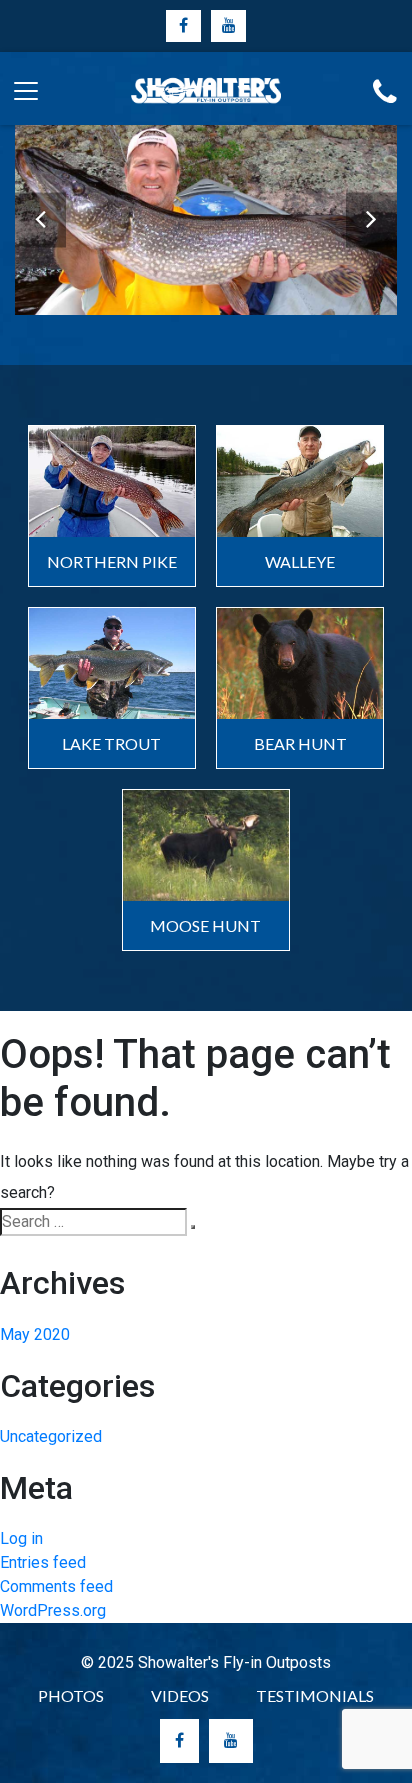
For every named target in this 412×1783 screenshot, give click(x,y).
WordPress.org (53, 1610)
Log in (21, 1538)
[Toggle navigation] (21, 88)
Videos (180, 1695)
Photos (71, 1695)
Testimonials (315, 1695)
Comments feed (56, 1586)
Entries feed (43, 1562)
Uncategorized (51, 1436)
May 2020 (35, 1334)
